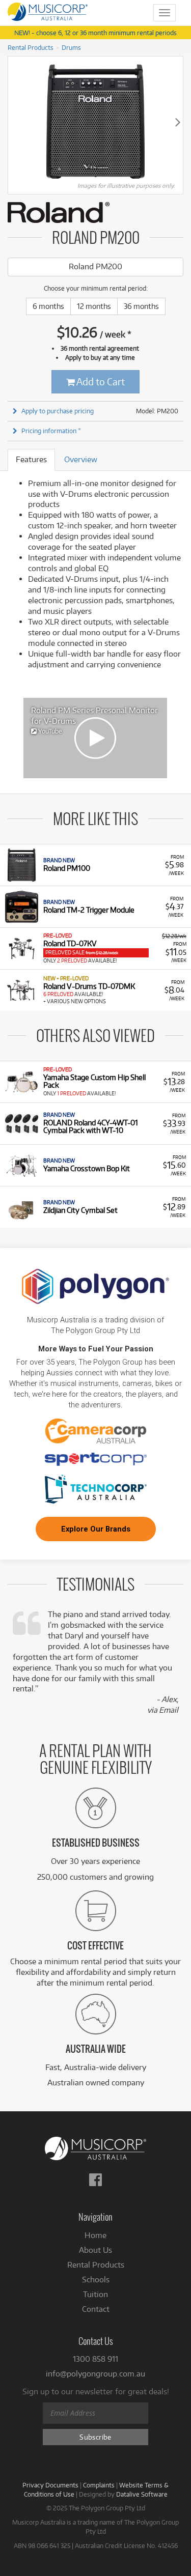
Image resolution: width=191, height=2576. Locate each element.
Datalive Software (142, 2494)
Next (178, 122)
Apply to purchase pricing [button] (58, 411)
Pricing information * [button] (51, 431)
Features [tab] (31, 459)
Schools (96, 2280)
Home (95, 2235)
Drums (71, 47)
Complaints (99, 2485)
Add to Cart (100, 381)
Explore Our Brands (96, 1529)
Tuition (95, 2294)
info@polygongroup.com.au (95, 2374)
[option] (95, 738)
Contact (96, 2309)
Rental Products (31, 47)
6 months (48, 306)
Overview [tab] (81, 459)
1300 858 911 (95, 2359)
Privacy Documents (50, 2485)
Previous (13, 122)
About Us (95, 2250)
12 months (94, 306)
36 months (141, 306)
